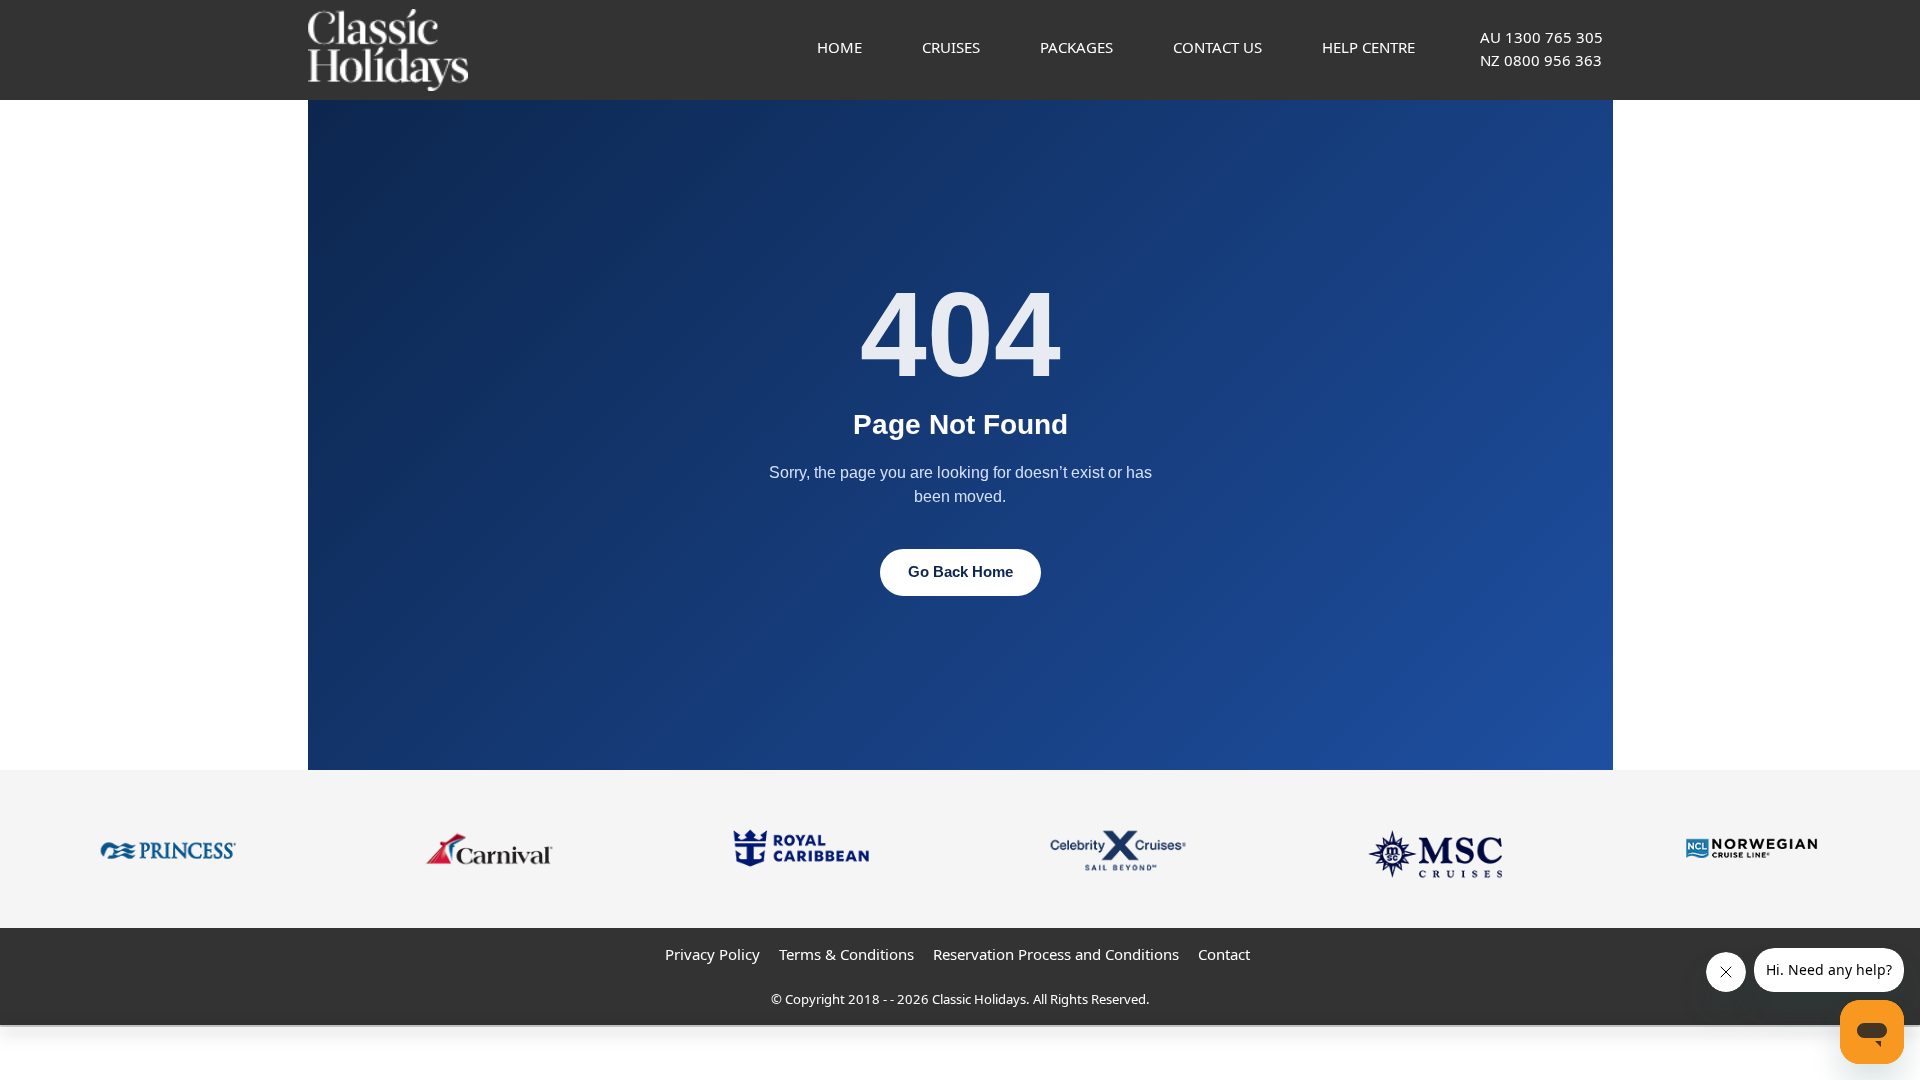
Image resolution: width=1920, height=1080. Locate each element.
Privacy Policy (712, 954)
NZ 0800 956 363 (1541, 60)
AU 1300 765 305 (1541, 37)
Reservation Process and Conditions (1056, 954)
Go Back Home (960, 571)
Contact (1224, 954)
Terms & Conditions (846, 954)
